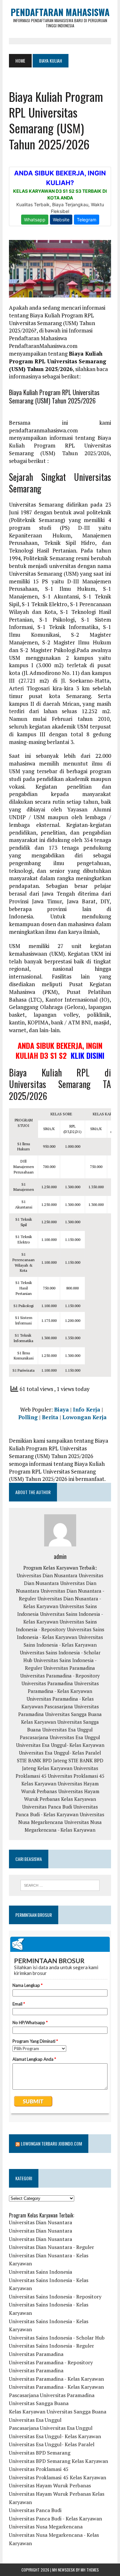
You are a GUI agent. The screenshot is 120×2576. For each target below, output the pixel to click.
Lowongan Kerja (84, 1417)
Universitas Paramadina (69, 1668)
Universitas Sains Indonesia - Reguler (52, 2346)
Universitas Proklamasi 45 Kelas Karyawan (58, 2477)
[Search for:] (60, 1885)
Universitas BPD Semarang (40, 2453)
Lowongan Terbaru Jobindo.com (51, 2143)
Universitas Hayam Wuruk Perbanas (50, 2485)
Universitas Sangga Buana (73, 1714)
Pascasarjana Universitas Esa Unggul (60, 1737)
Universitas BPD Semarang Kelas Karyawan (59, 2461)
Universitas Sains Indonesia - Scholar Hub (57, 2338)
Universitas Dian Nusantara (47, 1575)
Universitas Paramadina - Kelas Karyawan (56, 2379)
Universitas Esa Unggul (68, 1730)
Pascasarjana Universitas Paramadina (52, 2395)
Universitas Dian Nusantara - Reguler (52, 2247)
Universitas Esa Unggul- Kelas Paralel (60, 1753)
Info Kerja (87, 1409)
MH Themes (90, 2570)
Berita (50, 1417)
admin (60, 1556)
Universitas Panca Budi (47, 1807)
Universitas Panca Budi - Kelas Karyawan (56, 2518)
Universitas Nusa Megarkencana (46, 2527)
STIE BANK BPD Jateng (42, 1760)
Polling (28, 1417)
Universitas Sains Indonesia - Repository (55, 2297)
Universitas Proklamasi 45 (39, 2469)
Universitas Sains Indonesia (40, 2272)
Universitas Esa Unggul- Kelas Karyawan (60, 1745)
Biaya (61, 1409)
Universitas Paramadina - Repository (60, 1676)
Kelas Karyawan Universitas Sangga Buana (58, 2412)
